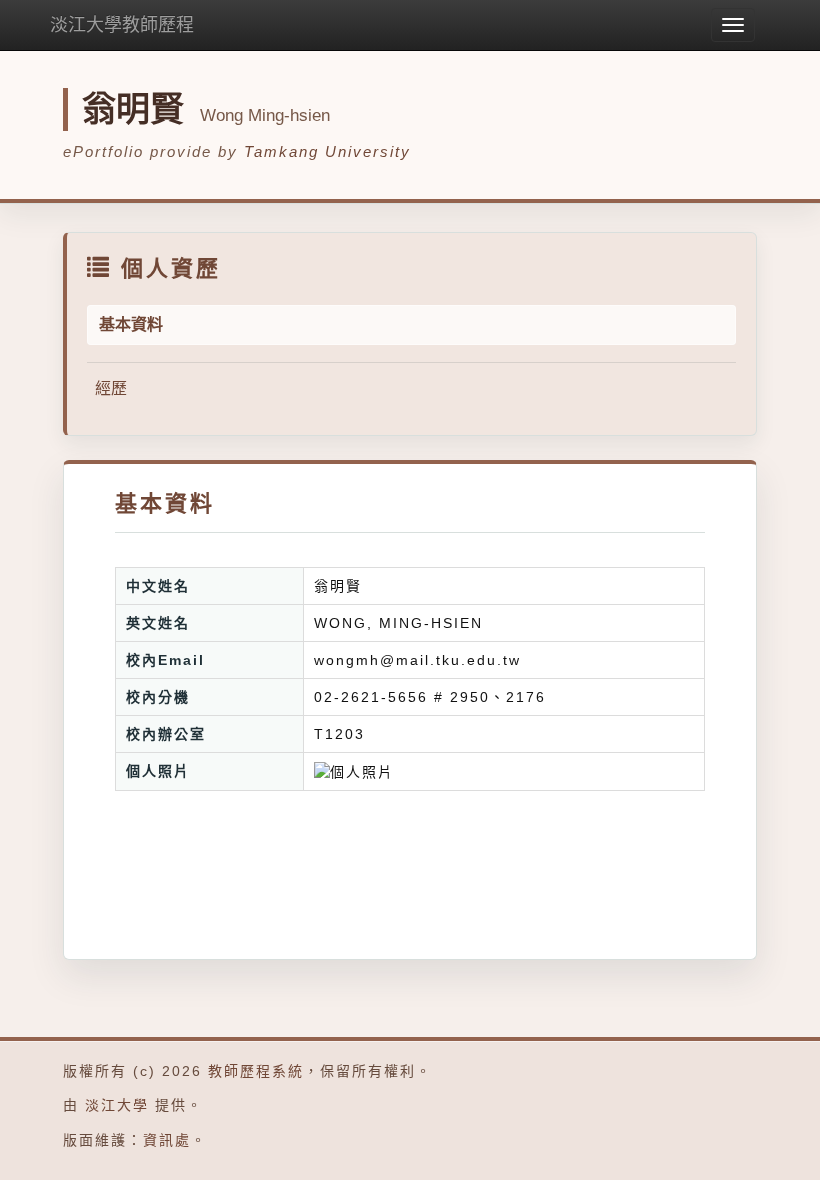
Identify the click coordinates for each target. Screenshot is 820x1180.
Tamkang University (327, 151)
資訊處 (167, 1140)
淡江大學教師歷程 (122, 25)
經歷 (111, 388)
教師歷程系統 (256, 1071)
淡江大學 (117, 1105)
